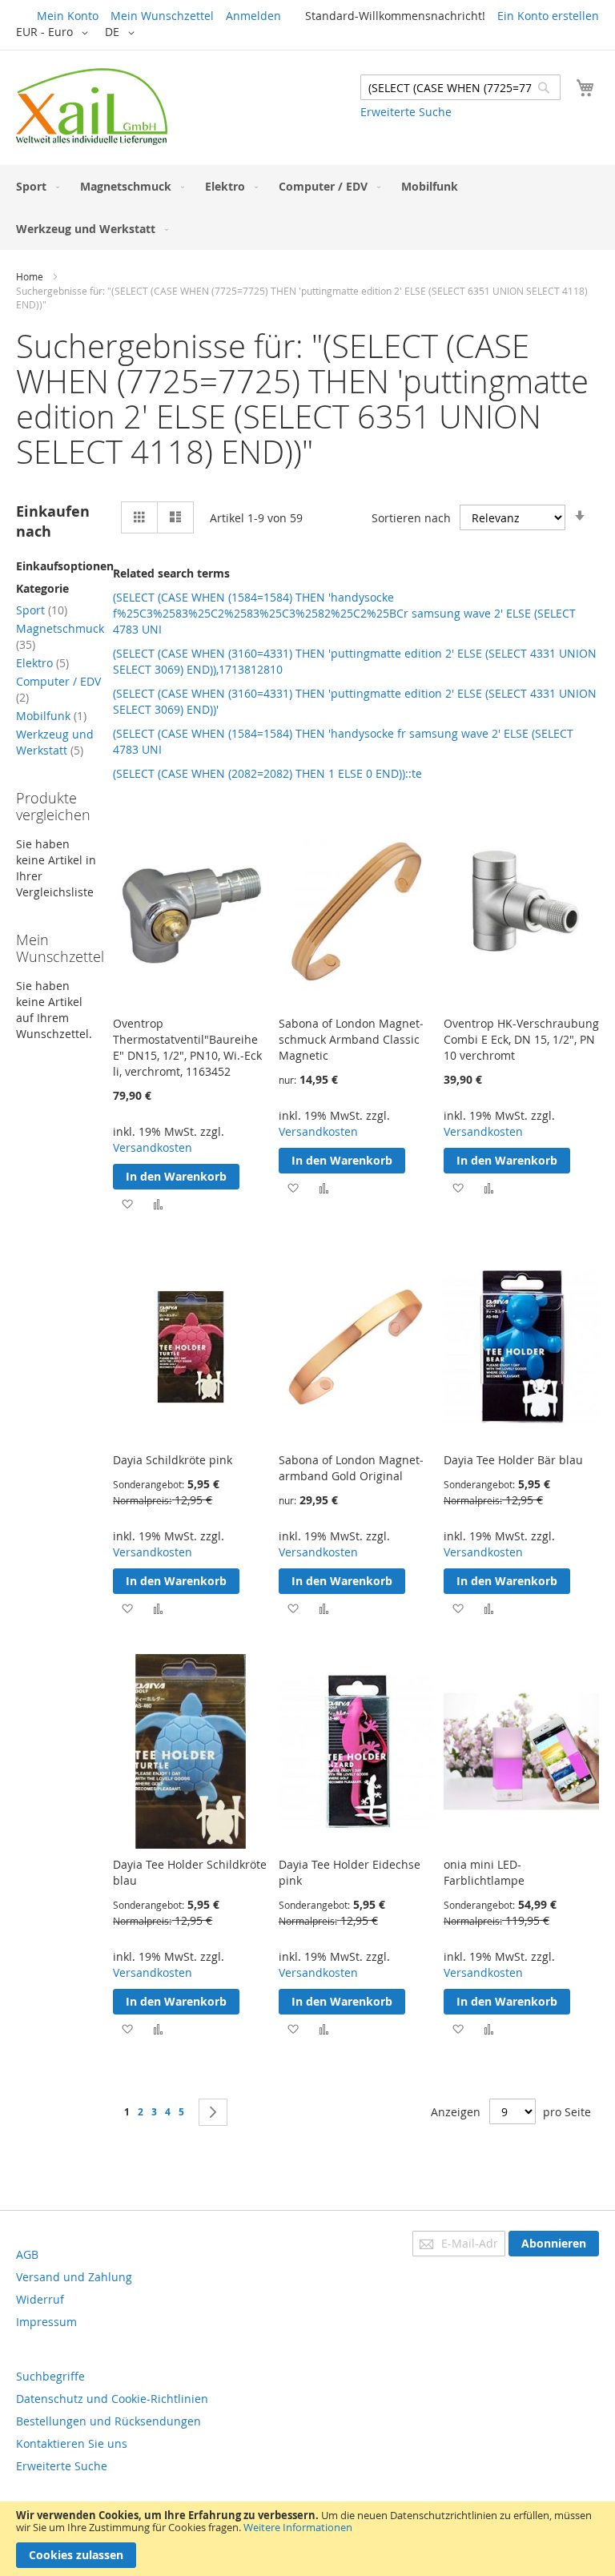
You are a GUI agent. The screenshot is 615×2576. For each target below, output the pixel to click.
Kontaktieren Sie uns (72, 2443)
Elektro (42, 663)
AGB (27, 2254)
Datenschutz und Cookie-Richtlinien (112, 2399)
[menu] (307, 207)
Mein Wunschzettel (162, 16)
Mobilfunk (51, 716)
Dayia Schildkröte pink (173, 1460)
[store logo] (92, 107)
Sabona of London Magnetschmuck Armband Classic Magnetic (351, 1039)
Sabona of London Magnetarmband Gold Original (351, 1468)
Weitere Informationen (298, 2527)
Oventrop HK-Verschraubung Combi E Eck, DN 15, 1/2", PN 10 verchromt (521, 1039)
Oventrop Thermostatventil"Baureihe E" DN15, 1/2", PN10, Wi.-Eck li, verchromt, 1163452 (187, 1047)
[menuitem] (34, 186)
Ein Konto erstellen (548, 16)
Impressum (46, 2322)
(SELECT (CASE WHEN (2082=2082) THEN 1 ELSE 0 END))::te (267, 773)
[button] (55, 33)
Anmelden (253, 16)
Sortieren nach (411, 518)
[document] (307, 2539)
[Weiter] (213, 2112)
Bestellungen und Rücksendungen (109, 2421)
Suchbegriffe (50, 2376)
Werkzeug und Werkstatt (55, 742)
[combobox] (460, 87)
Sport (42, 610)
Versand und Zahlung (74, 2277)
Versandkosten (153, 1147)
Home (30, 276)
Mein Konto (68, 16)
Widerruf (40, 2299)
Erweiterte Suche (406, 112)
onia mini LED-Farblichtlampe (484, 1872)
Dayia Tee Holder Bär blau (513, 1460)
